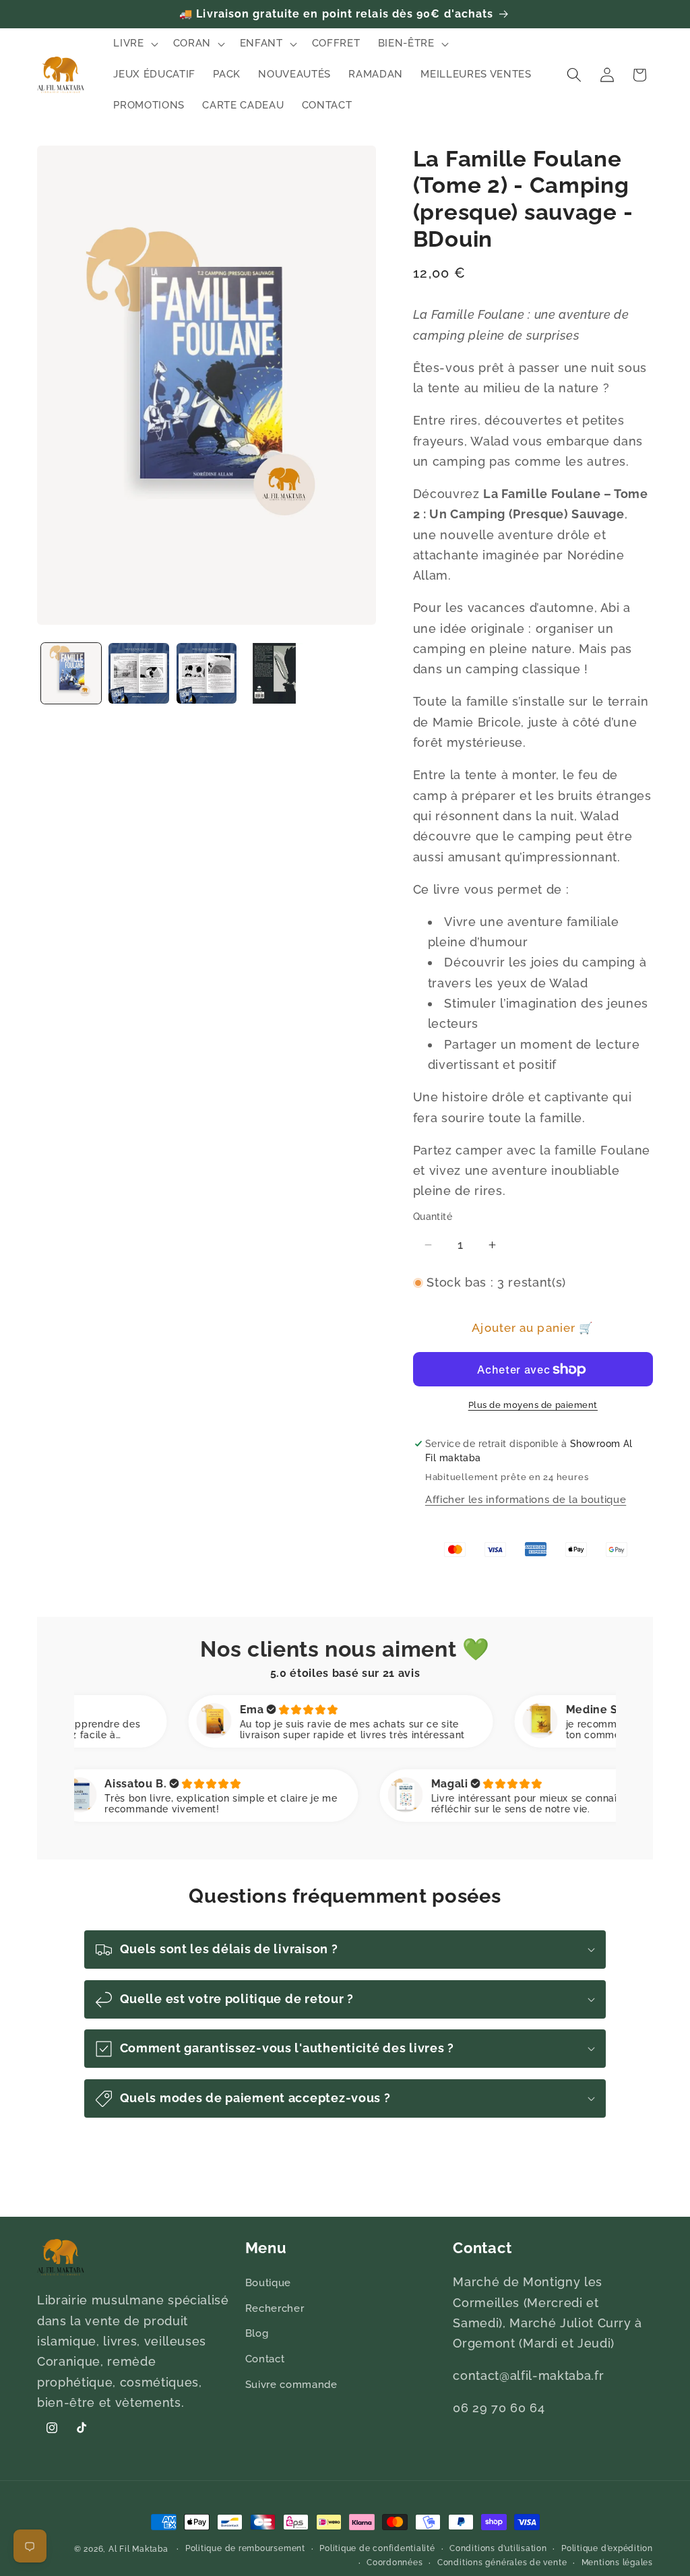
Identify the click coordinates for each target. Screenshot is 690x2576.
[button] (134, 44)
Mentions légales (617, 2563)
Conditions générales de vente (502, 2563)
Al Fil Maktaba (138, 2549)
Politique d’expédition (607, 2548)
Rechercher (275, 2308)
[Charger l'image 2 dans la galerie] (139, 673)
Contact (265, 2359)
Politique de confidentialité (377, 2548)
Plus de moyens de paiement (533, 1405)
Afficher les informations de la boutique (526, 1500)
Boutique (268, 2283)
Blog (257, 2333)
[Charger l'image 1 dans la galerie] (71, 673)
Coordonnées (395, 2563)
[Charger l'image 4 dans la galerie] (274, 673)
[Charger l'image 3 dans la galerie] (207, 673)
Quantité (433, 1217)
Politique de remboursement (245, 2548)
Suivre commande (291, 2385)
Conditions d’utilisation (498, 2548)
